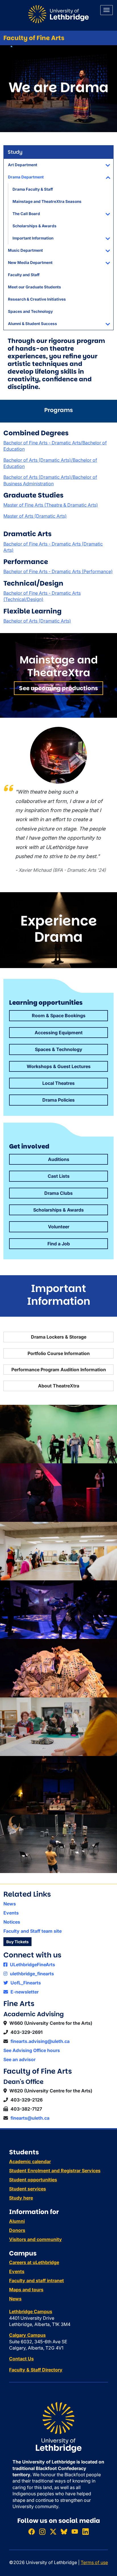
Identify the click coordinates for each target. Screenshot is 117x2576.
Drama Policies (58, 1100)
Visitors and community (35, 2239)
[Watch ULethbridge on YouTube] (75, 2532)
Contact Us (21, 2359)
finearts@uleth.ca (30, 2118)
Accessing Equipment (59, 1033)
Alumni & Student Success (33, 324)
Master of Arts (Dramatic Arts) (35, 516)
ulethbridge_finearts (31, 1974)
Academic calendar (30, 2161)
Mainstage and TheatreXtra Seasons (47, 201)
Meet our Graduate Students (35, 287)
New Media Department (30, 263)
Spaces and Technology (30, 311)
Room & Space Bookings (59, 1016)
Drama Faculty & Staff (33, 189)
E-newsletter (24, 1992)
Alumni (17, 2221)
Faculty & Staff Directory (36, 2370)
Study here (21, 2198)
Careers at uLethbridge (34, 2262)
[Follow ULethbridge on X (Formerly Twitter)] (53, 2532)
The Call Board (26, 214)
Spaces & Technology (59, 1049)
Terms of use (94, 2562)
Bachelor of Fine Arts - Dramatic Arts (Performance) (58, 571)
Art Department (23, 165)
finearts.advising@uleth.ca (40, 2041)
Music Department (25, 250)
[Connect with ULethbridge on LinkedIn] (85, 2532)
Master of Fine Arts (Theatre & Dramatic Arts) (51, 505)
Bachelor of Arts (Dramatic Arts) (37, 621)
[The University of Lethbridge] (58, 2427)
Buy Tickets (17, 1942)
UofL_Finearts (25, 1983)
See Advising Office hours (32, 2050)
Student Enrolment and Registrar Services (55, 2171)
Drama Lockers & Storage (59, 1337)
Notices (12, 1922)
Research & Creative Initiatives (37, 299)
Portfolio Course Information (59, 1353)
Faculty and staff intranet (36, 2280)
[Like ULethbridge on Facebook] (32, 2532)
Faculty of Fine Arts (34, 38)
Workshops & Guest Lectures (59, 1066)
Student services (28, 2189)
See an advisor (19, 2059)
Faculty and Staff (24, 275)
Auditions (59, 1159)
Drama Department (26, 177)
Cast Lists (59, 1176)
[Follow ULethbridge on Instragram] (42, 2532)
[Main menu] (106, 10)
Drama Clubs (58, 1193)
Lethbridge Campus (31, 2311)
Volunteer (59, 1227)
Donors (17, 2230)
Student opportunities (33, 2180)
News (10, 1904)
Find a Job (59, 1244)
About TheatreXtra (59, 1386)
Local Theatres (58, 1083)
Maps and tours (26, 2290)
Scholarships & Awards (35, 226)
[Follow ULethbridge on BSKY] (64, 2532)
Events (11, 1913)
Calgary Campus (27, 2335)
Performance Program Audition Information (59, 1370)
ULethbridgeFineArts (32, 1965)
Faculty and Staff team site (33, 1931)
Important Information (33, 238)
